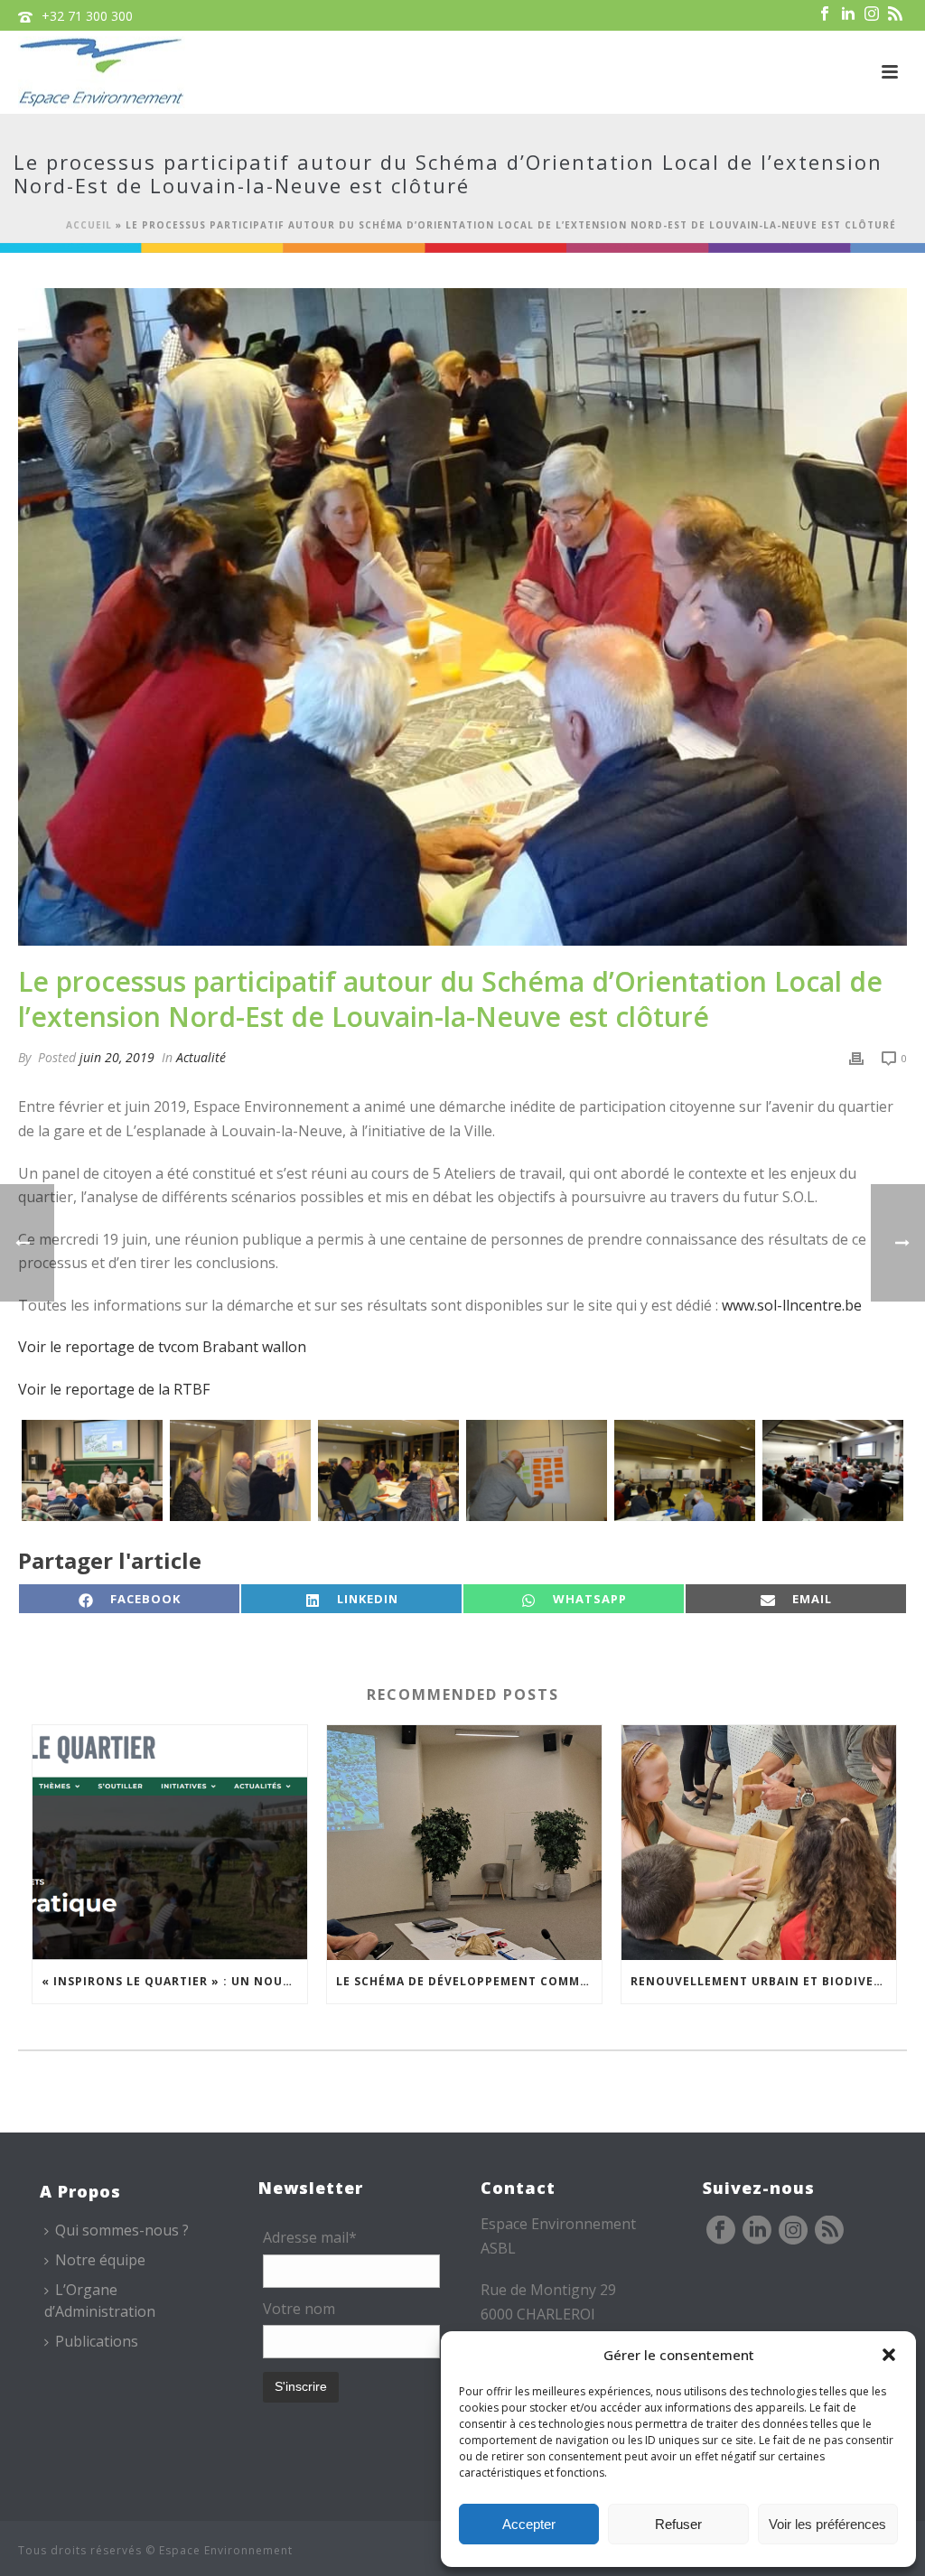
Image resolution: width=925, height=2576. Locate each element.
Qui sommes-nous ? (122, 2230)
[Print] (856, 1057)
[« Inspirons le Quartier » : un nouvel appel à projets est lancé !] (170, 1843)
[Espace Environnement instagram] (793, 2231)
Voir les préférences (827, 2524)
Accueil (89, 225)
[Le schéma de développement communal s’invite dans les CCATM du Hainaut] (464, 1843)
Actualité (201, 1057)
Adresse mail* (310, 2237)
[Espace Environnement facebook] (721, 2231)
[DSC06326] (240, 1471)
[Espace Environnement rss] (829, 2231)
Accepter (529, 2524)
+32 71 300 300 (87, 16)
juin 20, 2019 (117, 1057)
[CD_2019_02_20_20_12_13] (92, 1471)
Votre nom (299, 2309)
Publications (97, 2341)
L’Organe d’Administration (100, 2300)
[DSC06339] (388, 1471)
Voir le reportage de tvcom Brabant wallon (162, 1347)
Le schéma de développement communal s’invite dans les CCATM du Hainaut (469, 1981)
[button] (889, 2355)
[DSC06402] (685, 1471)
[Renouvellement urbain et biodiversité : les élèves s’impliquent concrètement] (759, 1843)
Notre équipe (100, 2260)
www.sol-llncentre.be (792, 1305)
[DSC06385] (537, 1471)
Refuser (678, 2524)
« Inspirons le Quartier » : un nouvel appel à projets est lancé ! (174, 1981)
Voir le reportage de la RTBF (114, 1389)
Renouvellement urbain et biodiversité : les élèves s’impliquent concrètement (763, 1981)
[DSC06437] (833, 1471)
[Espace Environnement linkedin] (757, 2231)
